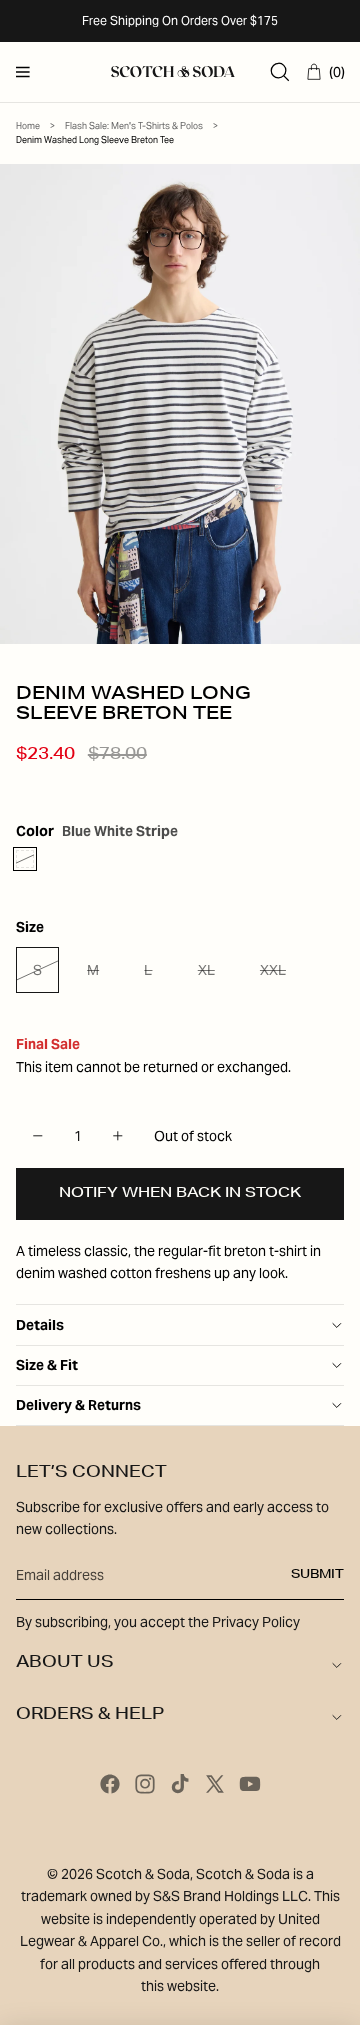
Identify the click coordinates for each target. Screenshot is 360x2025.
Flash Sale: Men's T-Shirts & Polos (134, 126)
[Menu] (23, 72)
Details (40, 1325)
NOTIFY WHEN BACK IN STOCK (180, 1194)
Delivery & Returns (78, 1405)
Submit (317, 1575)
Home (28, 126)
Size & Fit (47, 1365)
